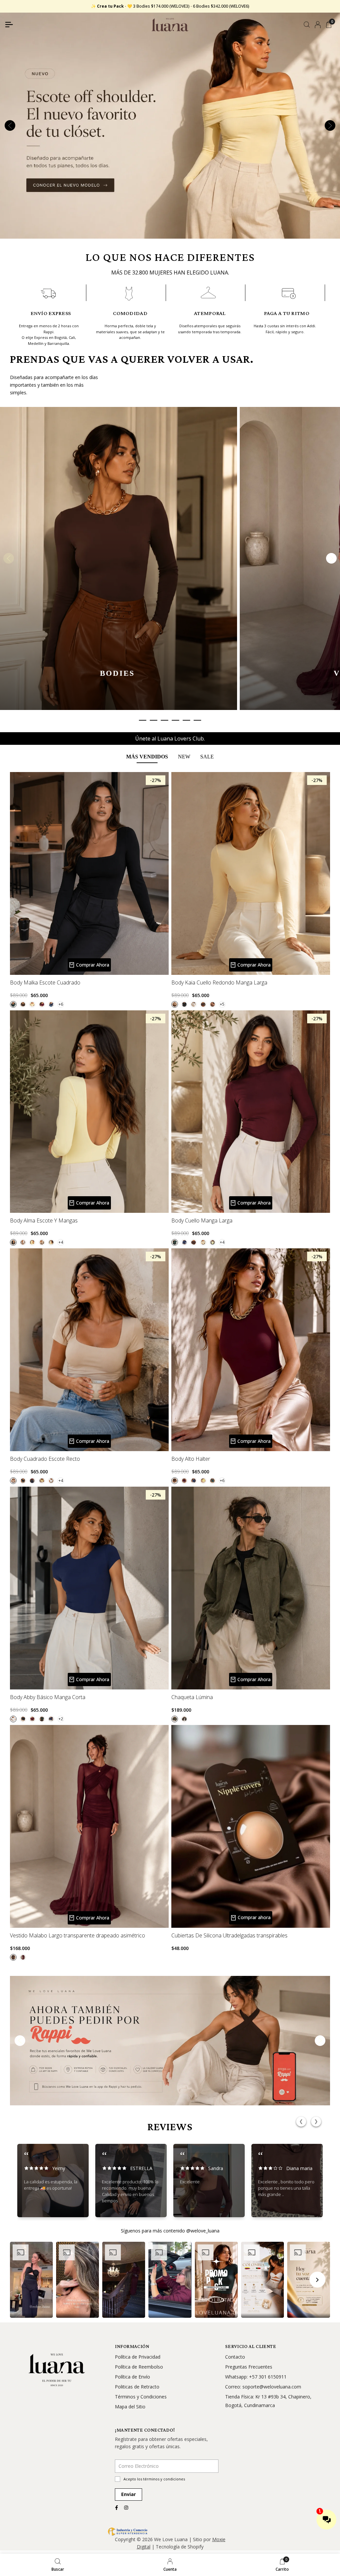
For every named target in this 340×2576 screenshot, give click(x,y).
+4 (61, 1242)
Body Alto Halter (191, 1459)
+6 (61, 1004)
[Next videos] (317, 2280)
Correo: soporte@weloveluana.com (263, 2387)
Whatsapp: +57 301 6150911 (256, 2377)
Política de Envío (132, 2377)
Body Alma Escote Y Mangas (44, 1221)
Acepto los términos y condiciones (154, 2479)
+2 (61, 1719)
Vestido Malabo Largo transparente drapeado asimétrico (78, 1936)
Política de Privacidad (138, 2357)
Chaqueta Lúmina (192, 1698)
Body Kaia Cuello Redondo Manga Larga (219, 983)
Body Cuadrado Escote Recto (45, 1459)
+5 (222, 1004)
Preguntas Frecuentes (249, 2367)
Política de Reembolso (139, 2367)
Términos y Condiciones (141, 2397)
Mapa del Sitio (130, 2407)
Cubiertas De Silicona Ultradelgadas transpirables (229, 1936)
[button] (31, 2280)
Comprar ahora (254, 1917)
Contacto (235, 2357)
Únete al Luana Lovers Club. (170, 739)
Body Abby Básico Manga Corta (48, 1698)
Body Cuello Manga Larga (202, 1221)
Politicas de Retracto (137, 2387)
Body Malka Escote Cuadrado (45, 983)
